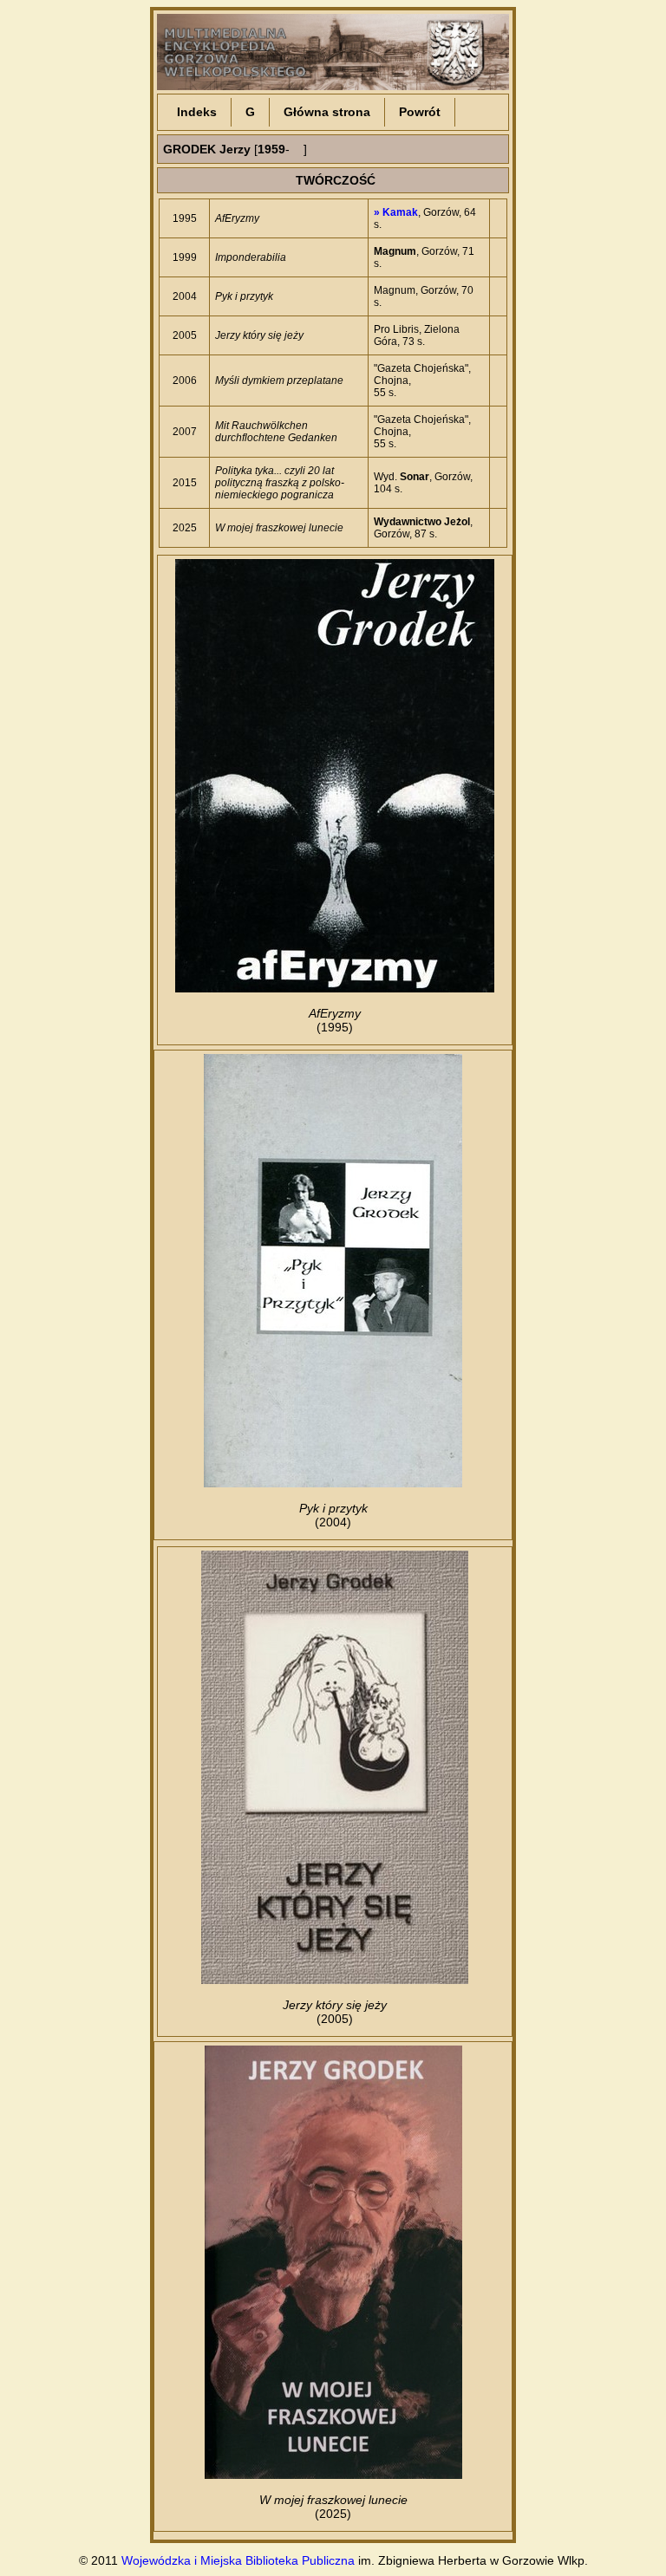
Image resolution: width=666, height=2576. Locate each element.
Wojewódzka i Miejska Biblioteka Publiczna (238, 2560)
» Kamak (396, 212)
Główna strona (327, 112)
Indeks (197, 112)
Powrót (420, 112)
